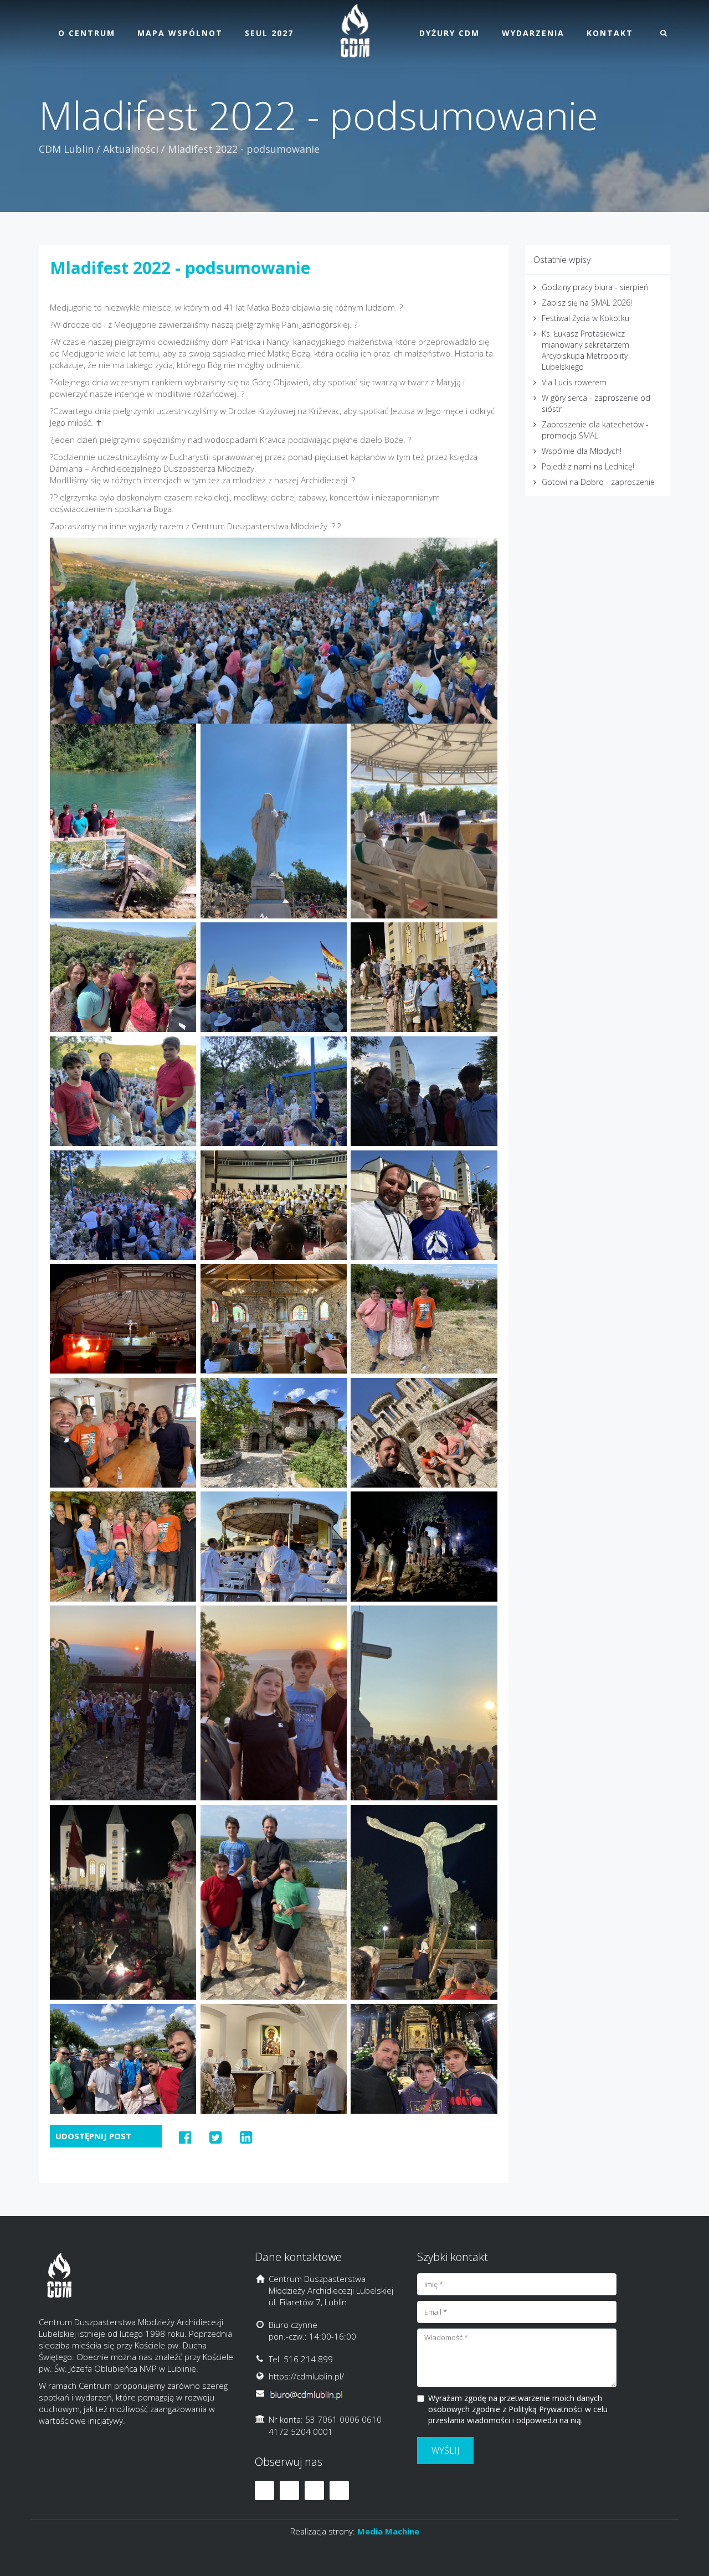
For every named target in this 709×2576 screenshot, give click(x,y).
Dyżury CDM (449, 33)
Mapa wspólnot (180, 33)
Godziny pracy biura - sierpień (595, 287)
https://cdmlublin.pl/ (306, 2376)
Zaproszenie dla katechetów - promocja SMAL (595, 430)
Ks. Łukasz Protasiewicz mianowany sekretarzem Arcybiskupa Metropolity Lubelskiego (585, 350)
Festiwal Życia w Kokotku (585, 318)
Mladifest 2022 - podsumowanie (180, 268)
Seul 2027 (269, 33)
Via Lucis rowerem (574, 382)
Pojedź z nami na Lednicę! (588, 466)
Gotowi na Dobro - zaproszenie (598, 482)
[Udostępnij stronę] (185, 2137)
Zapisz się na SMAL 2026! (587, 303)
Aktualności (131, 149)
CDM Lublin (66, 149)
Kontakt (610, 33)
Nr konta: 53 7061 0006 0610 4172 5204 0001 (325, 2425)
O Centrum (87, 33)
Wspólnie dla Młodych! (582, 451)
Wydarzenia (533, 33)
